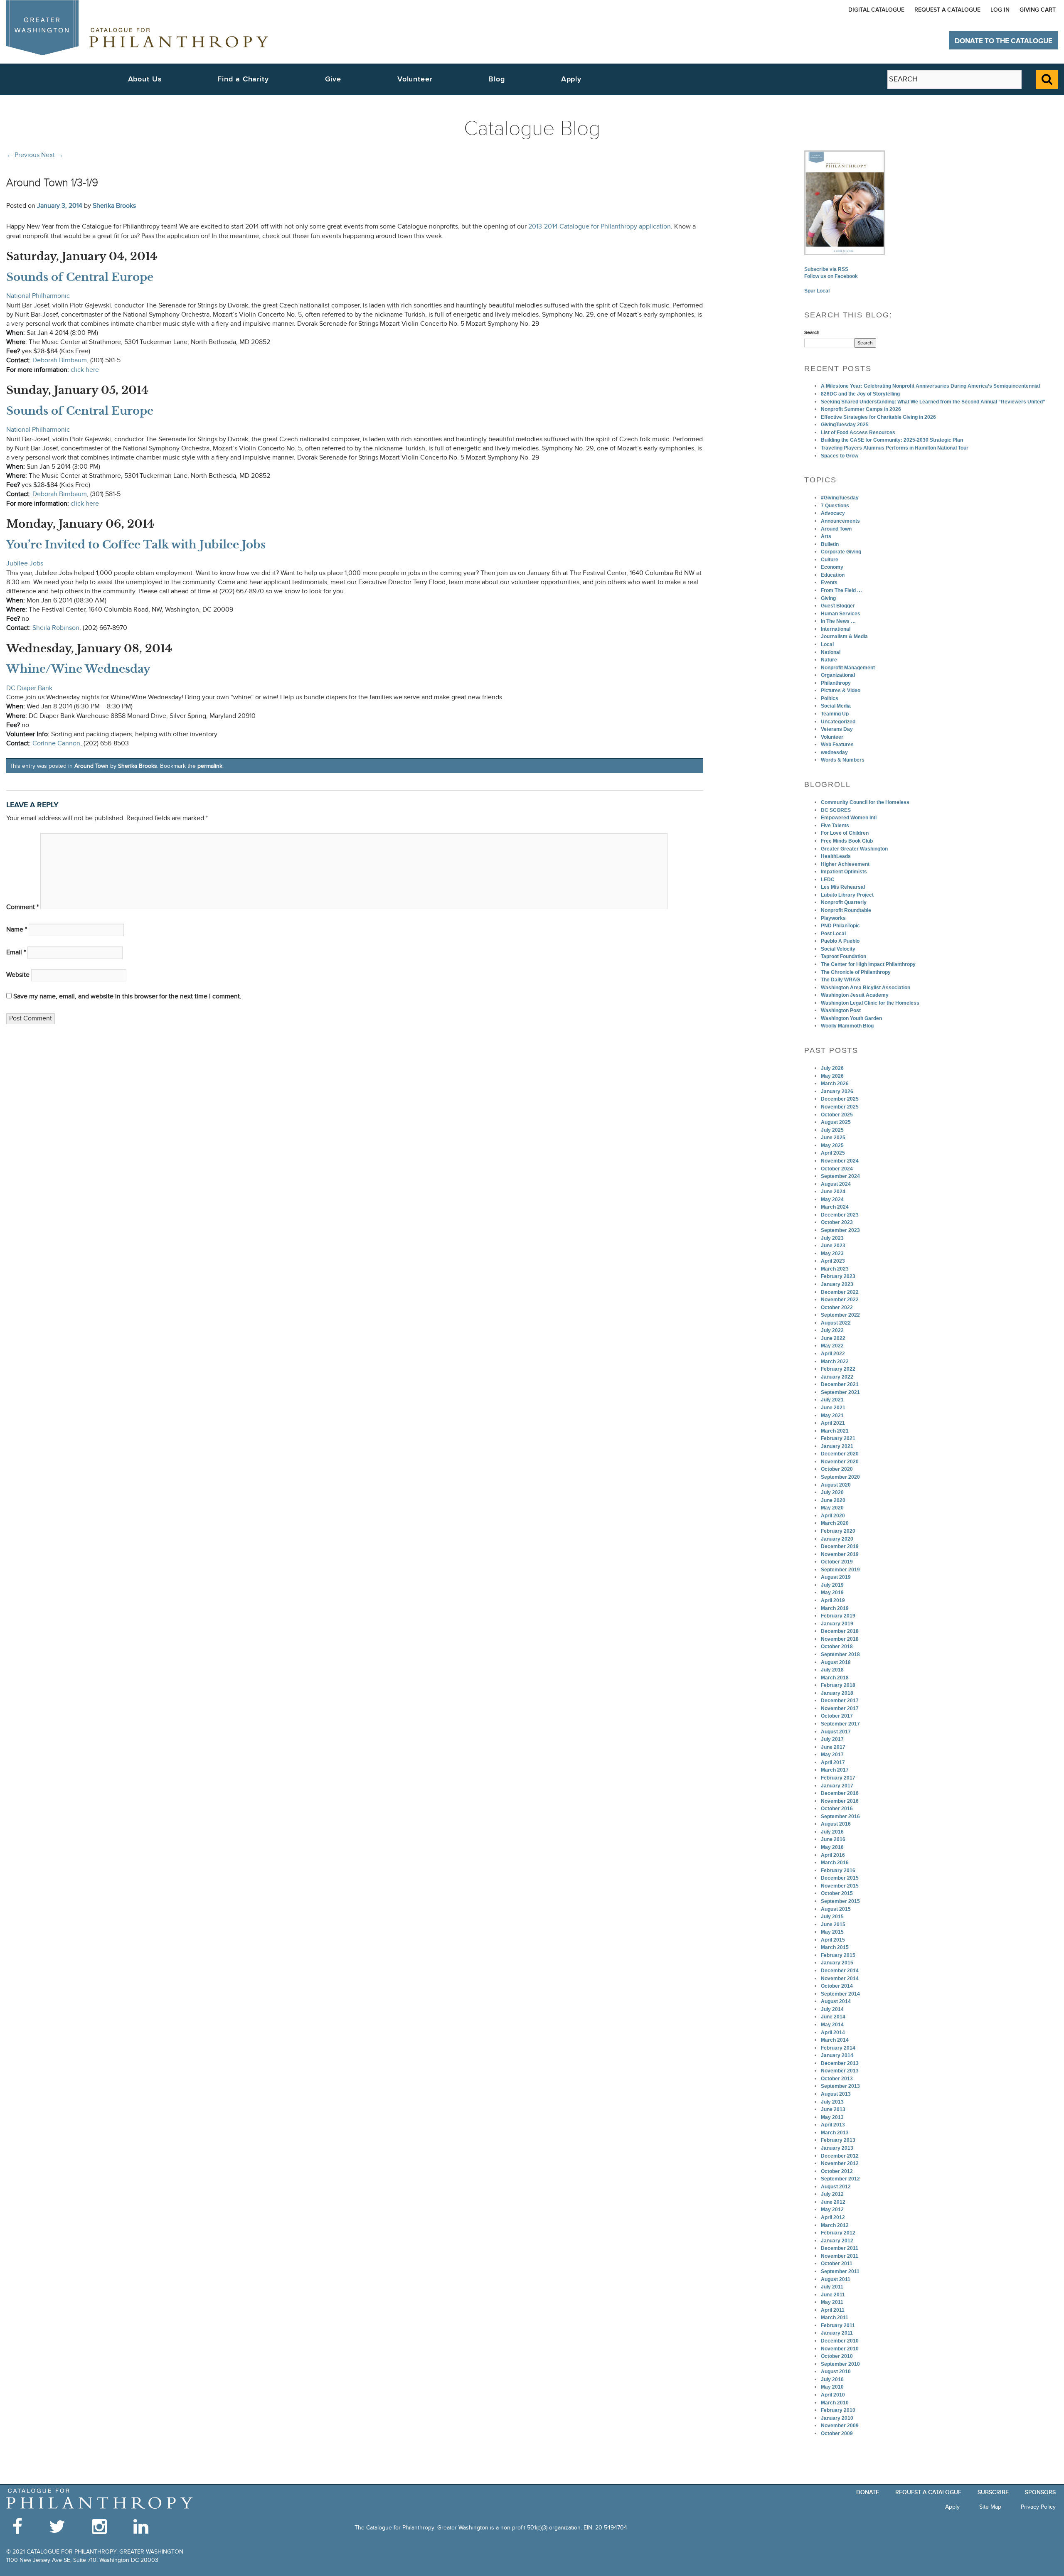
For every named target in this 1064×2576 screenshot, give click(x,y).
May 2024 (832, 1200)
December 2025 (840, 1099)
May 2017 (832, 1755)
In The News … (838, 621)
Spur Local (817, 291)
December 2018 (840, 1631)
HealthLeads (836, 856)
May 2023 (832, 1254)
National (831, 652)
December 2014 (840, 1971)
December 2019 (840, 1546)
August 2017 (836, 1732)
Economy (832, 567)
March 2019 (835, 1608)
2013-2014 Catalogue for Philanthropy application (600, 227)
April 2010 (833, 2395)
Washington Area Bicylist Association (866, 988)
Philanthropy (836, 683)
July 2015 (832, 1917)
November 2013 (840, 2071)
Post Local (833, 934)
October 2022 (837, 1308)
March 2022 (835, 1362)
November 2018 (840, 1639)
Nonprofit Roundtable (846, 910)
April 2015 (833, 1940)
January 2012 (837, 2241)
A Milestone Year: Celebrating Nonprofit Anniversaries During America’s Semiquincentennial (930, 386)
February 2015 (838, 1955)
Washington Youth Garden (851, 1018)
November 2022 (840, 1300)
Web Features (837, 745)
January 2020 (837, 1539)
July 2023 (832, 1238)
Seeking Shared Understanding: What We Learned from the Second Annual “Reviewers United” (933, 402)
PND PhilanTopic (840, 926)
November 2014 (840, 1979)
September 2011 (840, 2271)
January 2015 (837, 1963)
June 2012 (833, 2202)
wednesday (834, 752)
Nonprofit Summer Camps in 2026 (861, 409)
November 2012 (840, 2163)
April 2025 (833, 1153)
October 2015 (837, 1893)
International (836, 629)
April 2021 (833, 1423)
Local (827, 644)
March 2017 (835, 1770)
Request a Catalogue (947, 10)
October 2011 (837, 2264)
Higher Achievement (845, 864)
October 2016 (837, 1809)
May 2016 (832, 1847)
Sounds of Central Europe (80, 277)
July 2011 (832, 2287)
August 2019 (836, 1577)
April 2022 (833, 1354)
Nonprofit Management (848, 668)
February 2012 (838, 2233)
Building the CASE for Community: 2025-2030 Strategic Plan (892, 440)
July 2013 (832, 2102)
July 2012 (832, 2194)
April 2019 (833, 1600)
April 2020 (833, 1516)
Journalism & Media (844, 637)
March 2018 (835, 1678)
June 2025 (833, 1138)
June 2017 (833, 1747)
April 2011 (833, 2310)
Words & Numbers (843, 760)
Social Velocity (838, 949)
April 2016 (833, 1855)
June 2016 (833, 1839)
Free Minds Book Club (847, 841)
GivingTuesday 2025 (845, 425)
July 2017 (832, 1739)
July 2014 (832, 2009)
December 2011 (840, 2248)
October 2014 (837, 1986)
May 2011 (832, 2302)
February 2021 (838, 1438)
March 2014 (835, 2040)
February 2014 (838, 2048)
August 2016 (836, 1824)
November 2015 (840, 1886)
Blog (497, 79)
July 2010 (832, 2379)
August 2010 (836, 2372)
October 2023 (837, 1222)
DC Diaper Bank (29, 688)
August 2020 (836, 1485)
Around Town (91, 766)
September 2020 (840, 1477)
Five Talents (835, 826)
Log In (1000, 10)
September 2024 (840, 1176)
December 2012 (840, 2156)
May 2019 (832, 1593)
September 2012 (840, 2179)
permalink (210, 766)
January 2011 (837, 2333)
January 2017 (837, 1786)
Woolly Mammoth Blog (847, 1026)
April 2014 (833, 2033)
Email (16, 952)
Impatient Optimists (844, 872)
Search (812, 332)
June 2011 (833, 2295)
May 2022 (832, 1346)
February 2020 (838, 1531)
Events (829, 583)
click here (85, 370)
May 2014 (832, 2025)
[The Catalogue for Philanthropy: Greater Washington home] (100, 2499)
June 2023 (833, 1246)
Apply (571, 79)
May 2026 (832, 1076)
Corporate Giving (841, 552)
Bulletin (830, 544)
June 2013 (833, 2109)
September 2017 (840, 1724)
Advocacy (833, 513)
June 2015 (833, 1925)
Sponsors (1040, 2492)
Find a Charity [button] (243, 79)
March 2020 (835, 1523)
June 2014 (833, 2017)
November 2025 (840, 1107)
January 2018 (837, 1693)
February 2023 (838, 1276)
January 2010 (837, 2418)
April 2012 (833, 2217)
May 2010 (832, 2387)
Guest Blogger (838, 606)
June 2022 (833, 1338)
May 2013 (832, 2117)
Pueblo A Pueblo (840, 941)
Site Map (990, 2507)
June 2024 (833, 1192)
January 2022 (837, 1377)
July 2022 (832, 1330)
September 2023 (840, 1230)
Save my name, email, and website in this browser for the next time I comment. (127, 997)
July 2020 (832, 1492)
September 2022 (840, 1315)
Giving (828, 598)
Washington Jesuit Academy (855, 995)
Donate (868, 2492)
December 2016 (840, 1793)
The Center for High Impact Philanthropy (868, 964)
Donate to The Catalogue (1004, 41)
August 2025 (836, 1122)
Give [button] (333, 79)
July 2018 (832, 1670)
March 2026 (835, 1084)
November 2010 (840, 2349)
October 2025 (837, 1115)
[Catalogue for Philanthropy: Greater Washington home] (137, 28)
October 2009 (837, 2433)
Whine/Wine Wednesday (78, 669)
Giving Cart (1038, 10)
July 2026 (832, 1068)
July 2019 (832, 1585)
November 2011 (840, 2256)
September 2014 (840, 1994)
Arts (826, 536)
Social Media (836, 706)
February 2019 (838, 1616)
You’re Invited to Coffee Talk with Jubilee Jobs (136, 545)
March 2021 (835, 1431)
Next (52, 155)
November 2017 (840, 1708)
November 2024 (840, 1161)
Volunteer (832, 737)
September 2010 (840, 2364)
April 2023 (833, 1261)
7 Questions (835, 506)
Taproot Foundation (844, 956)
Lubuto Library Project (847, 895)
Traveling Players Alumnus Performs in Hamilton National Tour (895, 448)
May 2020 (832, 1508)
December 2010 (840, 2341)
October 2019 (837, 1562)
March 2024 (835, 1207)
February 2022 (838, 1369)
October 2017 (837, 1716)
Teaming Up (835, 714)
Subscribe (993, 2492)
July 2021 (832, 1400)
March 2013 (835, 2133)
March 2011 (835, 2318)
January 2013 (837, 2148)
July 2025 (832, 1130)
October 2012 (837, 2171)
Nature (829, 660)
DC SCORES (836, 810)
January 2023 (837, 1284)
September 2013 (840, 2086)
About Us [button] (145, 79)
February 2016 (838, 1871)
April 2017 (833, 1762)
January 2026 (837, 1091)
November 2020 (840, 1462)
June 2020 (833, 1500)
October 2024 (837, 1169)
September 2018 (840, 1654)
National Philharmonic (38, 296)
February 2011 (838, 2325)
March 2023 (835, 1269)
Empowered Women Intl (849, 818)
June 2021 (833, 1408)
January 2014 (837, 2055)
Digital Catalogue (876, 10)
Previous (23, 155)
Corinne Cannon (56, 744)
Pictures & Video (841, 691)
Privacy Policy (1038, 2507)
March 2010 (835, 2403)
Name (17, 930)
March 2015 (835, 1947)
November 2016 (840, 1801)
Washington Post (841, 1010)
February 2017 (838, 1778)
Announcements (840, 521)
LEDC (828, 880)
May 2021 (832, 1416)
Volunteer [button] (415, 79)
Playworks (833, 918)
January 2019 (837, 1624)
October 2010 (837, 2356)
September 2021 (840, 1392)
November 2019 (840, 1554)
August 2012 (836, 2187)
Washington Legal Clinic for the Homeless (870, 1003)
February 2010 (838, 2410)
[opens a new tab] (845, 202)
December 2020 (840, 1454)
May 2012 (832, 2210)
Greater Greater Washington (854, 849)
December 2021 (840, 1384)
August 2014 (836, 2001)
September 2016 (840, 1816)
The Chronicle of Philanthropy (856, 972)
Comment (22, 907)
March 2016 (835, 1863)
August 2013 (836, 2094)
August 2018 (836, 1662)
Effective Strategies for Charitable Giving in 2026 (878, 417)
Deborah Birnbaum (60, 360)
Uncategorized (838, 722)
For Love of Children (845, 833)
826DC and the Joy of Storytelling (860, 394)
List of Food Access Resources (858, 433)
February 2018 (838, 1685)
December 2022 (840, 1292)
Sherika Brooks (114, 206)
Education (833, 575)
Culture (830, 560)
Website (18, 975)
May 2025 (832, 1145)
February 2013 (838, 2140)
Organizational (838, 675)
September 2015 (840, 1901)
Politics (830, 698)
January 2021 (837, 1446)
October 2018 (837, 1647)
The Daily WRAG (840, 980)
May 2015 (832, 1932)
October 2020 (837, 1469)
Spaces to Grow (840, 456)
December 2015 (840, 1878)
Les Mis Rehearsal (843, 887)
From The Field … (841, 590)
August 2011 (836, 2279)
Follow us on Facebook (831, 276)
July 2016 (832, 1832)
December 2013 (840, 2063)
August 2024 (836, 1184)
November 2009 (840, 2426)
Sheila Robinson (56, 628)
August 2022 (836, 1323)
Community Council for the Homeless (865, 802)
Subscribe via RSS (826, 269)
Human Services (841, 614)
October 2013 (837, 2079)
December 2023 (840, 1215)
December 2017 (840, 1701)
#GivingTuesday (840, 498)
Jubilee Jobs (25, 564)
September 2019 (840, 1570)
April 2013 (833, 2125)
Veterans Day (837, 729)
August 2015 (836, 1909)
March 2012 (835, 2225)
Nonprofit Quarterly (844, 902)
